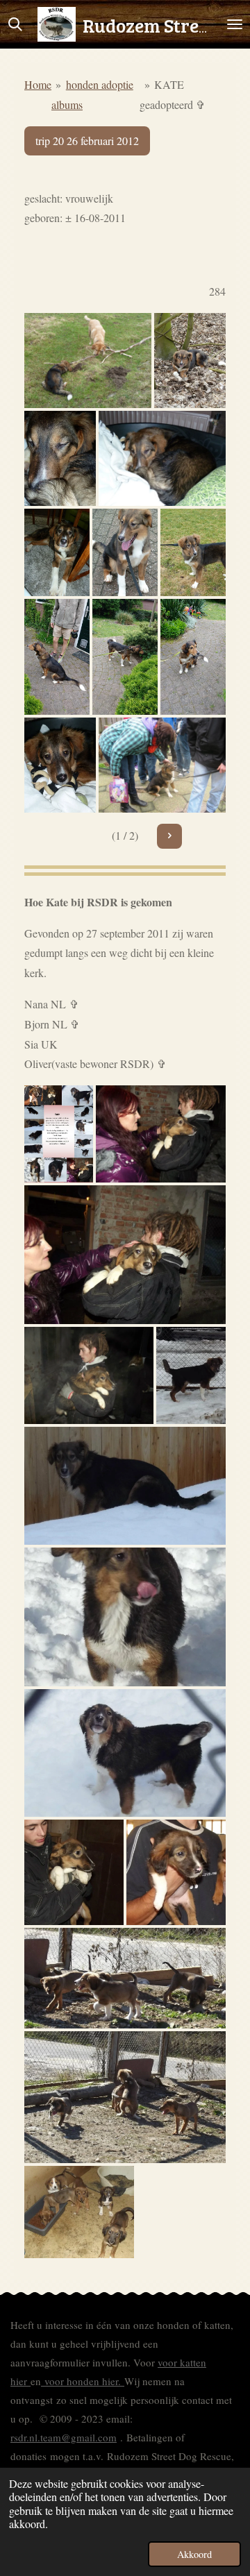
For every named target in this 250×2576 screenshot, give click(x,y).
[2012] (60, 765)
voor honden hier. (83, 2381)
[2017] (193, 552)
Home (38, 84)
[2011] (74, 1872)
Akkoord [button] (194, 2554)
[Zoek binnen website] (15, 24)
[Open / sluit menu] (235, 24)
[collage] (59, 1134)
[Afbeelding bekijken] (88, 361)
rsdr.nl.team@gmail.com (64, 2437)
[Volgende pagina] (169, 836)
